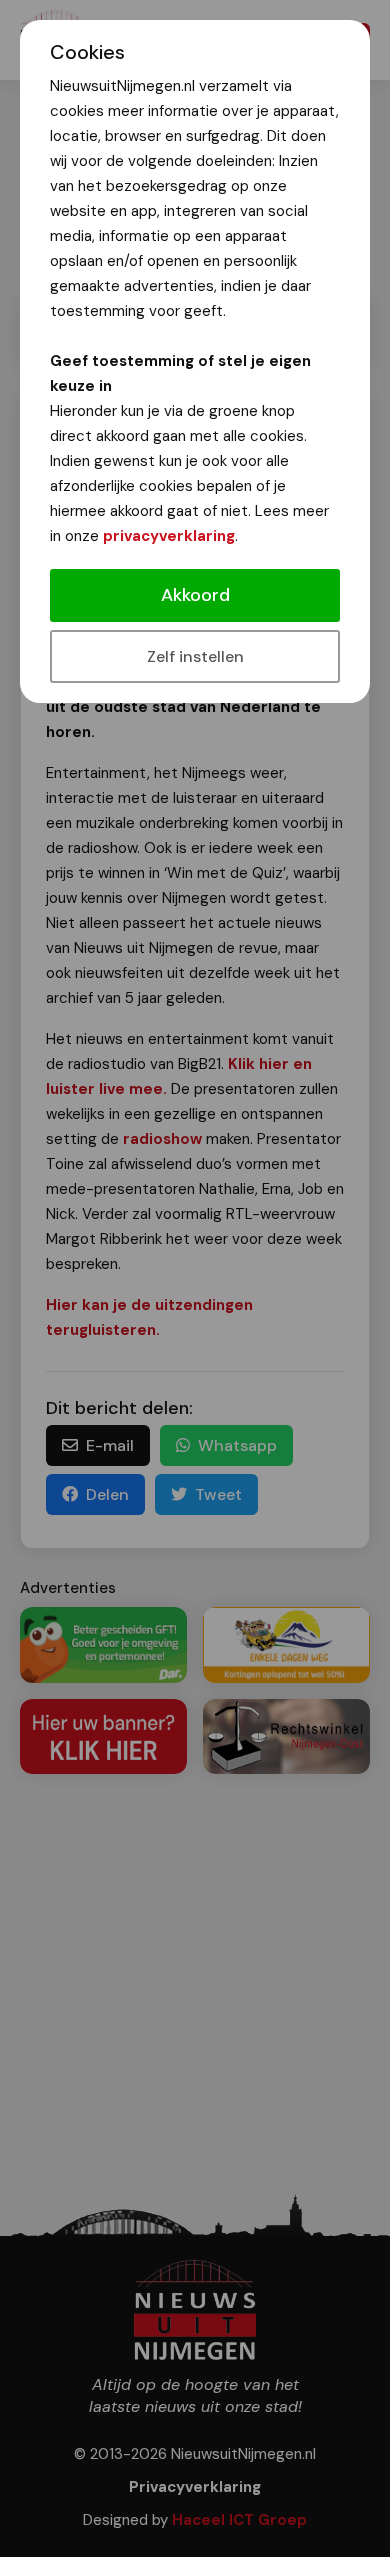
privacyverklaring (169, 536)
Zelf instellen (195, 656)
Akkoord (195, 595)
